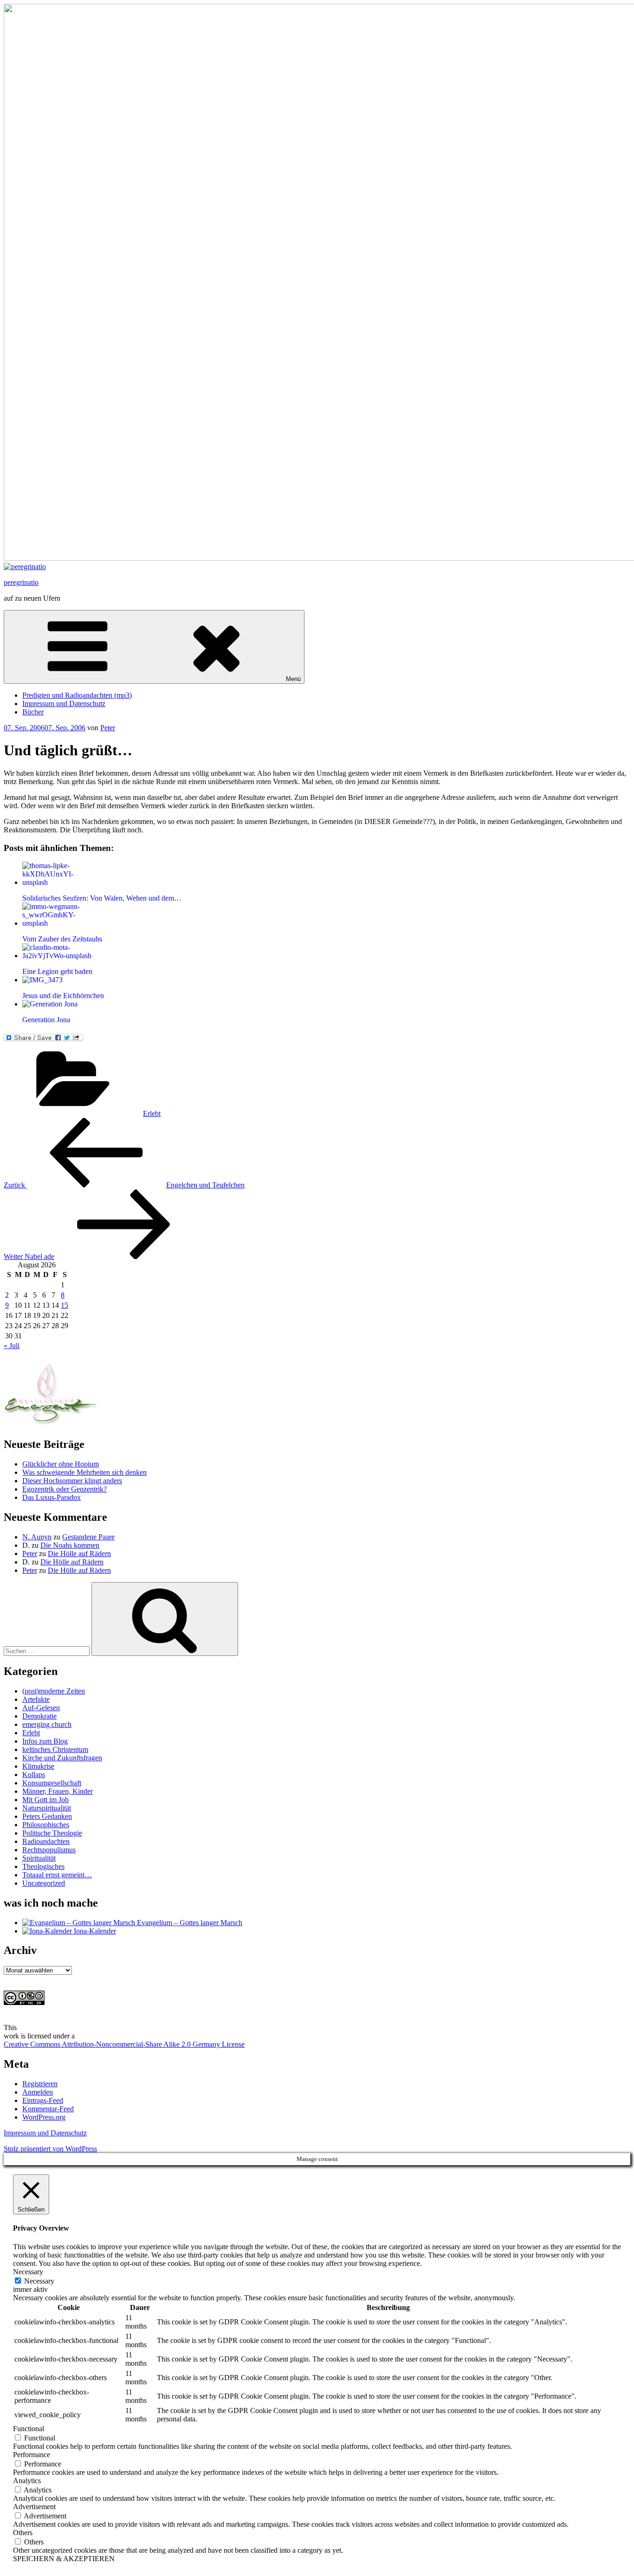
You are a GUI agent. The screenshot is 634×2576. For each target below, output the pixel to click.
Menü (293, 679)
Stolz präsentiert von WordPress (50, 2149)
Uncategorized (44, 1883)
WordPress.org (44, 2117)
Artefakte (36, 1699)
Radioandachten (46, 1841)
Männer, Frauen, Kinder (58, 1791)
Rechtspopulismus (49, 1850)
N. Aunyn (37, 1537)
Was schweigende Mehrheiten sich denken (84, 1472)
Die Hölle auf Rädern (79, 1554)
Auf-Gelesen (41, 1708)
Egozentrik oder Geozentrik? (65, 1489)
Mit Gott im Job (45, 1800)
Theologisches (43, 1866)
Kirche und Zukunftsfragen (62, 1758)
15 (65, 1305)
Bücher (33, 712)
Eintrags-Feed (43, 2100)
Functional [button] (29, 2429)
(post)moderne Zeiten (54, 1691)
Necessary (39, 2281)
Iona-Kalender (94, 1931)
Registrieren (40, 2084)
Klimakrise (38, 1766)
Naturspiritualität (47, 1808)
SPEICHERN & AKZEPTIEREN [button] (64, 2559)
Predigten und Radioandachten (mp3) (77, 695)
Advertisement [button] (34, 2507)
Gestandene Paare (88, 1537)
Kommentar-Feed (48, 2109)
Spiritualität (39, 1858)
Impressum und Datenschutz (64, 704)
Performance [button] (32, 2455)
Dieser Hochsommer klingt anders (72, 1481)
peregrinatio (21, 582)
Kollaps (34, 1775)
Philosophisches (46, 1825)
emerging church (47, 1724)
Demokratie (39, 1716)
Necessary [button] (28, 2272)
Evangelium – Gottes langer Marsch (189, 1923)
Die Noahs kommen (70, 1545)
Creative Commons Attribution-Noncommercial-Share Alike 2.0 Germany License (124, 2044)
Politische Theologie (52, 1833)
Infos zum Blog (45, 1741)
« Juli (12, 1346)
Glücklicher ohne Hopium (61, 1464)
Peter (108, 728)
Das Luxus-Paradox (52, 1497)
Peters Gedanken (47, 1816)
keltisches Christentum (55, 1749)
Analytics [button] (27, 2481)
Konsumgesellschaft (52, 1783)
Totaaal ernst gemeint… (57, 1875)
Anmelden (38, 2092)
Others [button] (23, 2533)
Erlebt (152, 1113)
